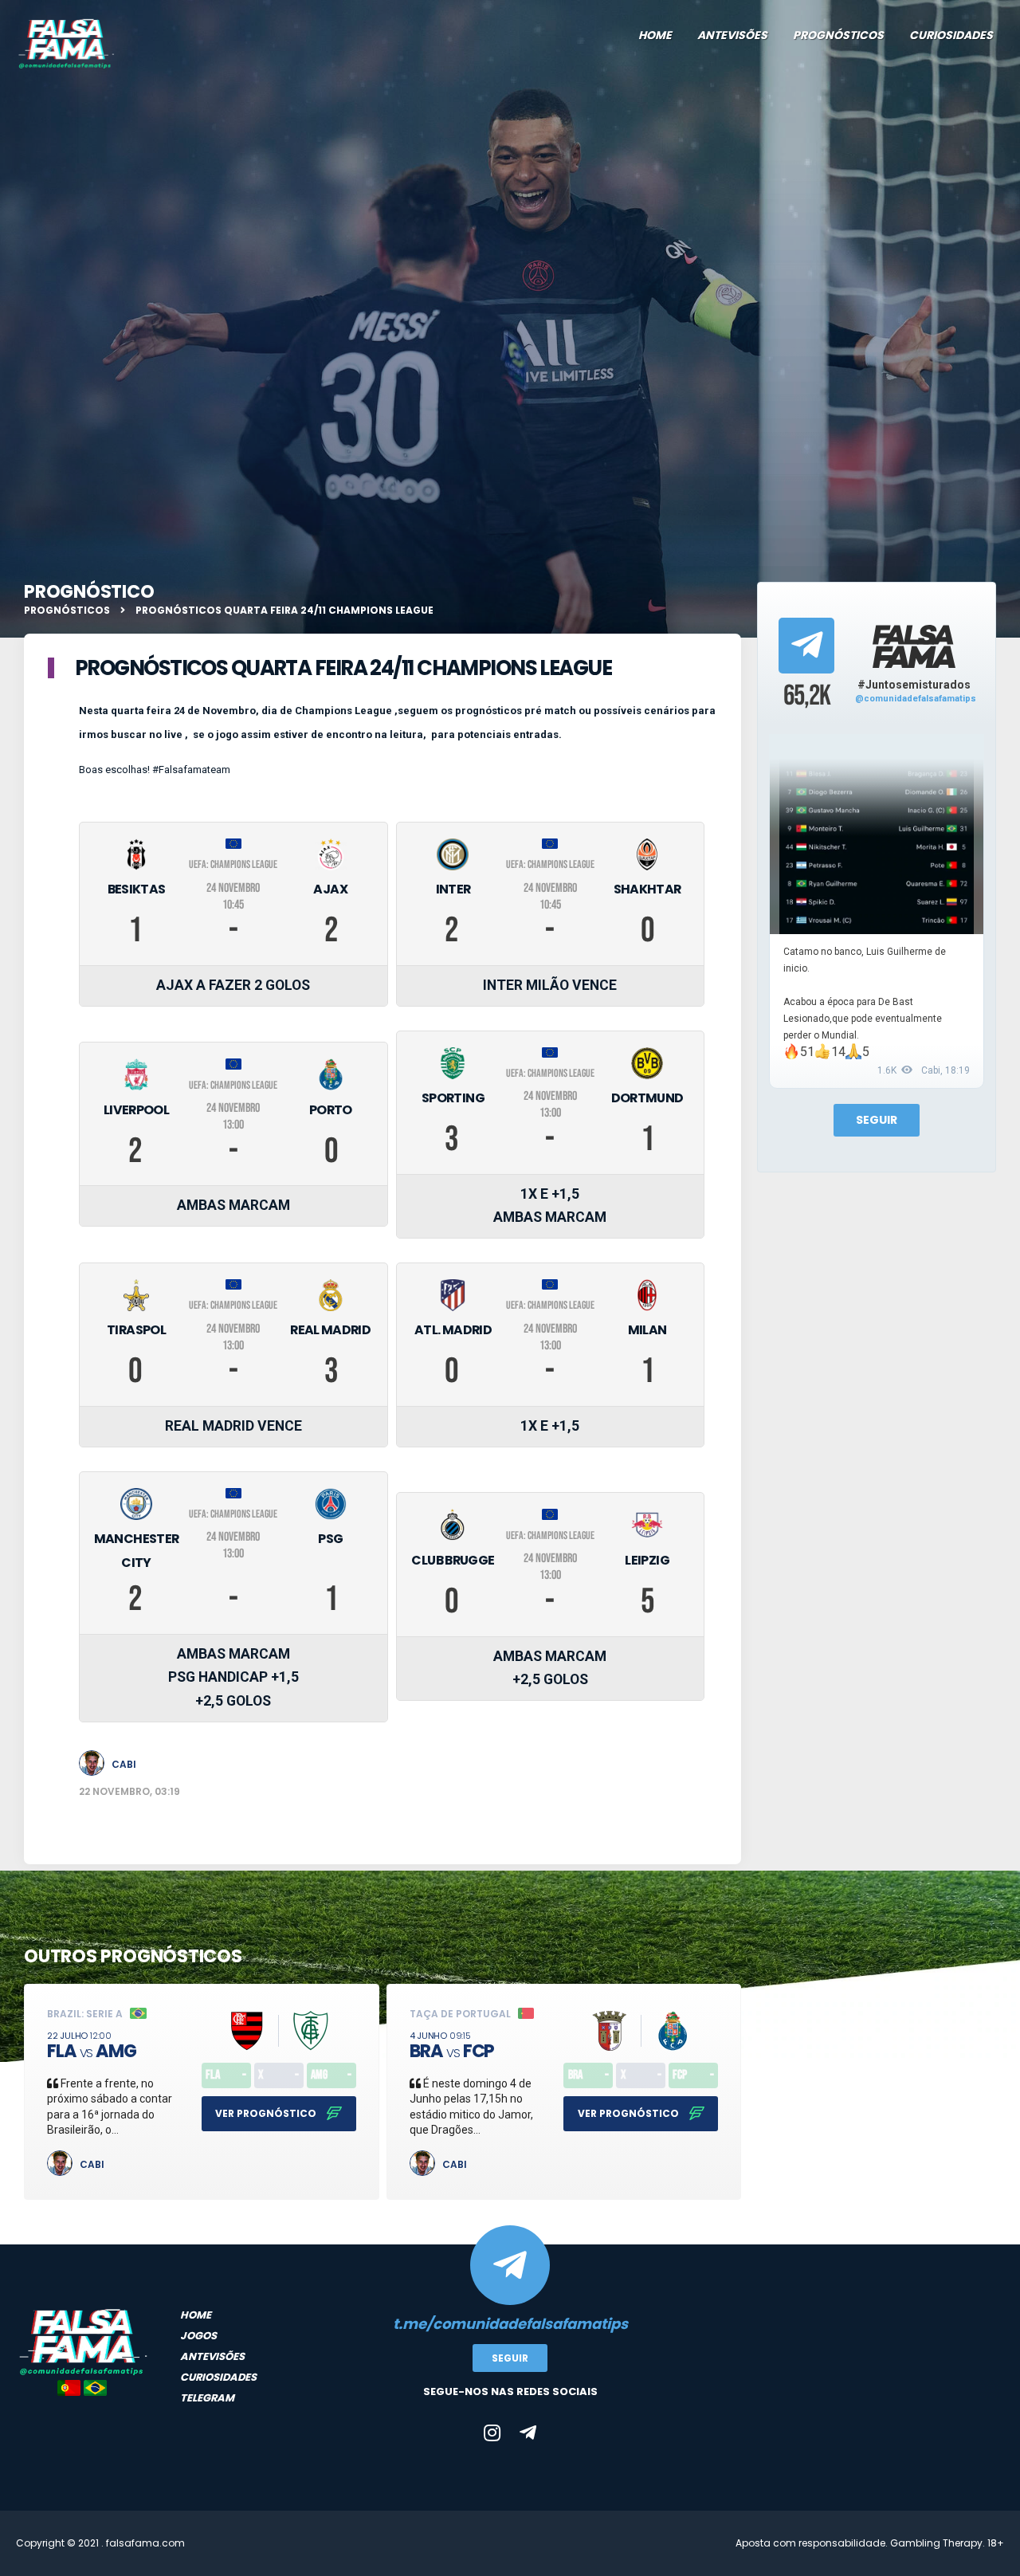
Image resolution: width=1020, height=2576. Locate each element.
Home (655, 35)
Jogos (198, 2336)
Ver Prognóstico (267, 2113)
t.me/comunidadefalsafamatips (510, 2324)
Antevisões (732, 35)
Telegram (207, 2398)
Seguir (877, 1120)
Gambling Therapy (936, 2543)
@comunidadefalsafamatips (916, 699)
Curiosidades (951, 35)
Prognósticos (838, 35)
